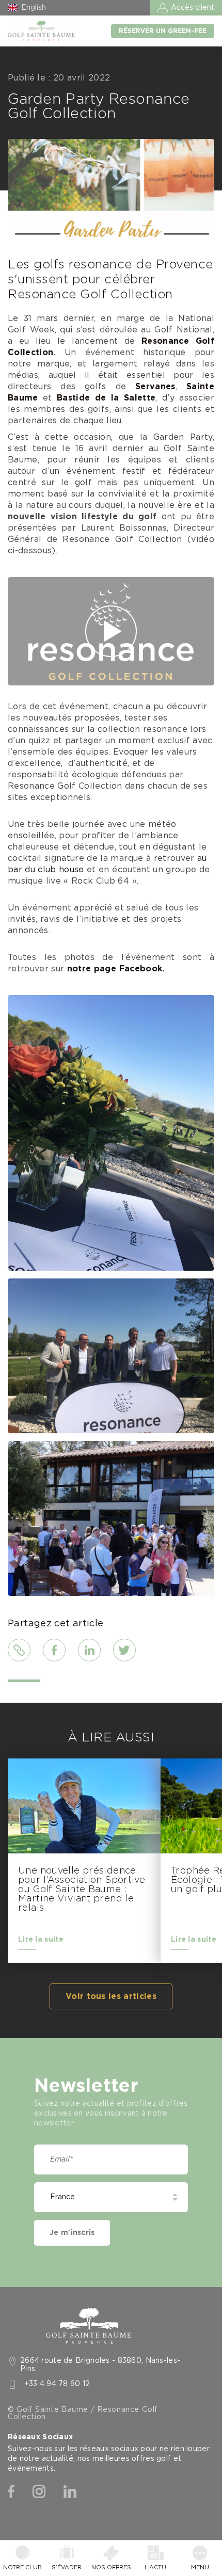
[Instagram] (39, 2492)
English (34, 8)
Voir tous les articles (111, 1996)
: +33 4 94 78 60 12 (55, 2384)
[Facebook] (11, 2492)
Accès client (193, 8)
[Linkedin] (70, 2492)
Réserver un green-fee (163, 31)
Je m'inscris (72, 2233)
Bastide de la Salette (106, 398)
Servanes (155, 387)
